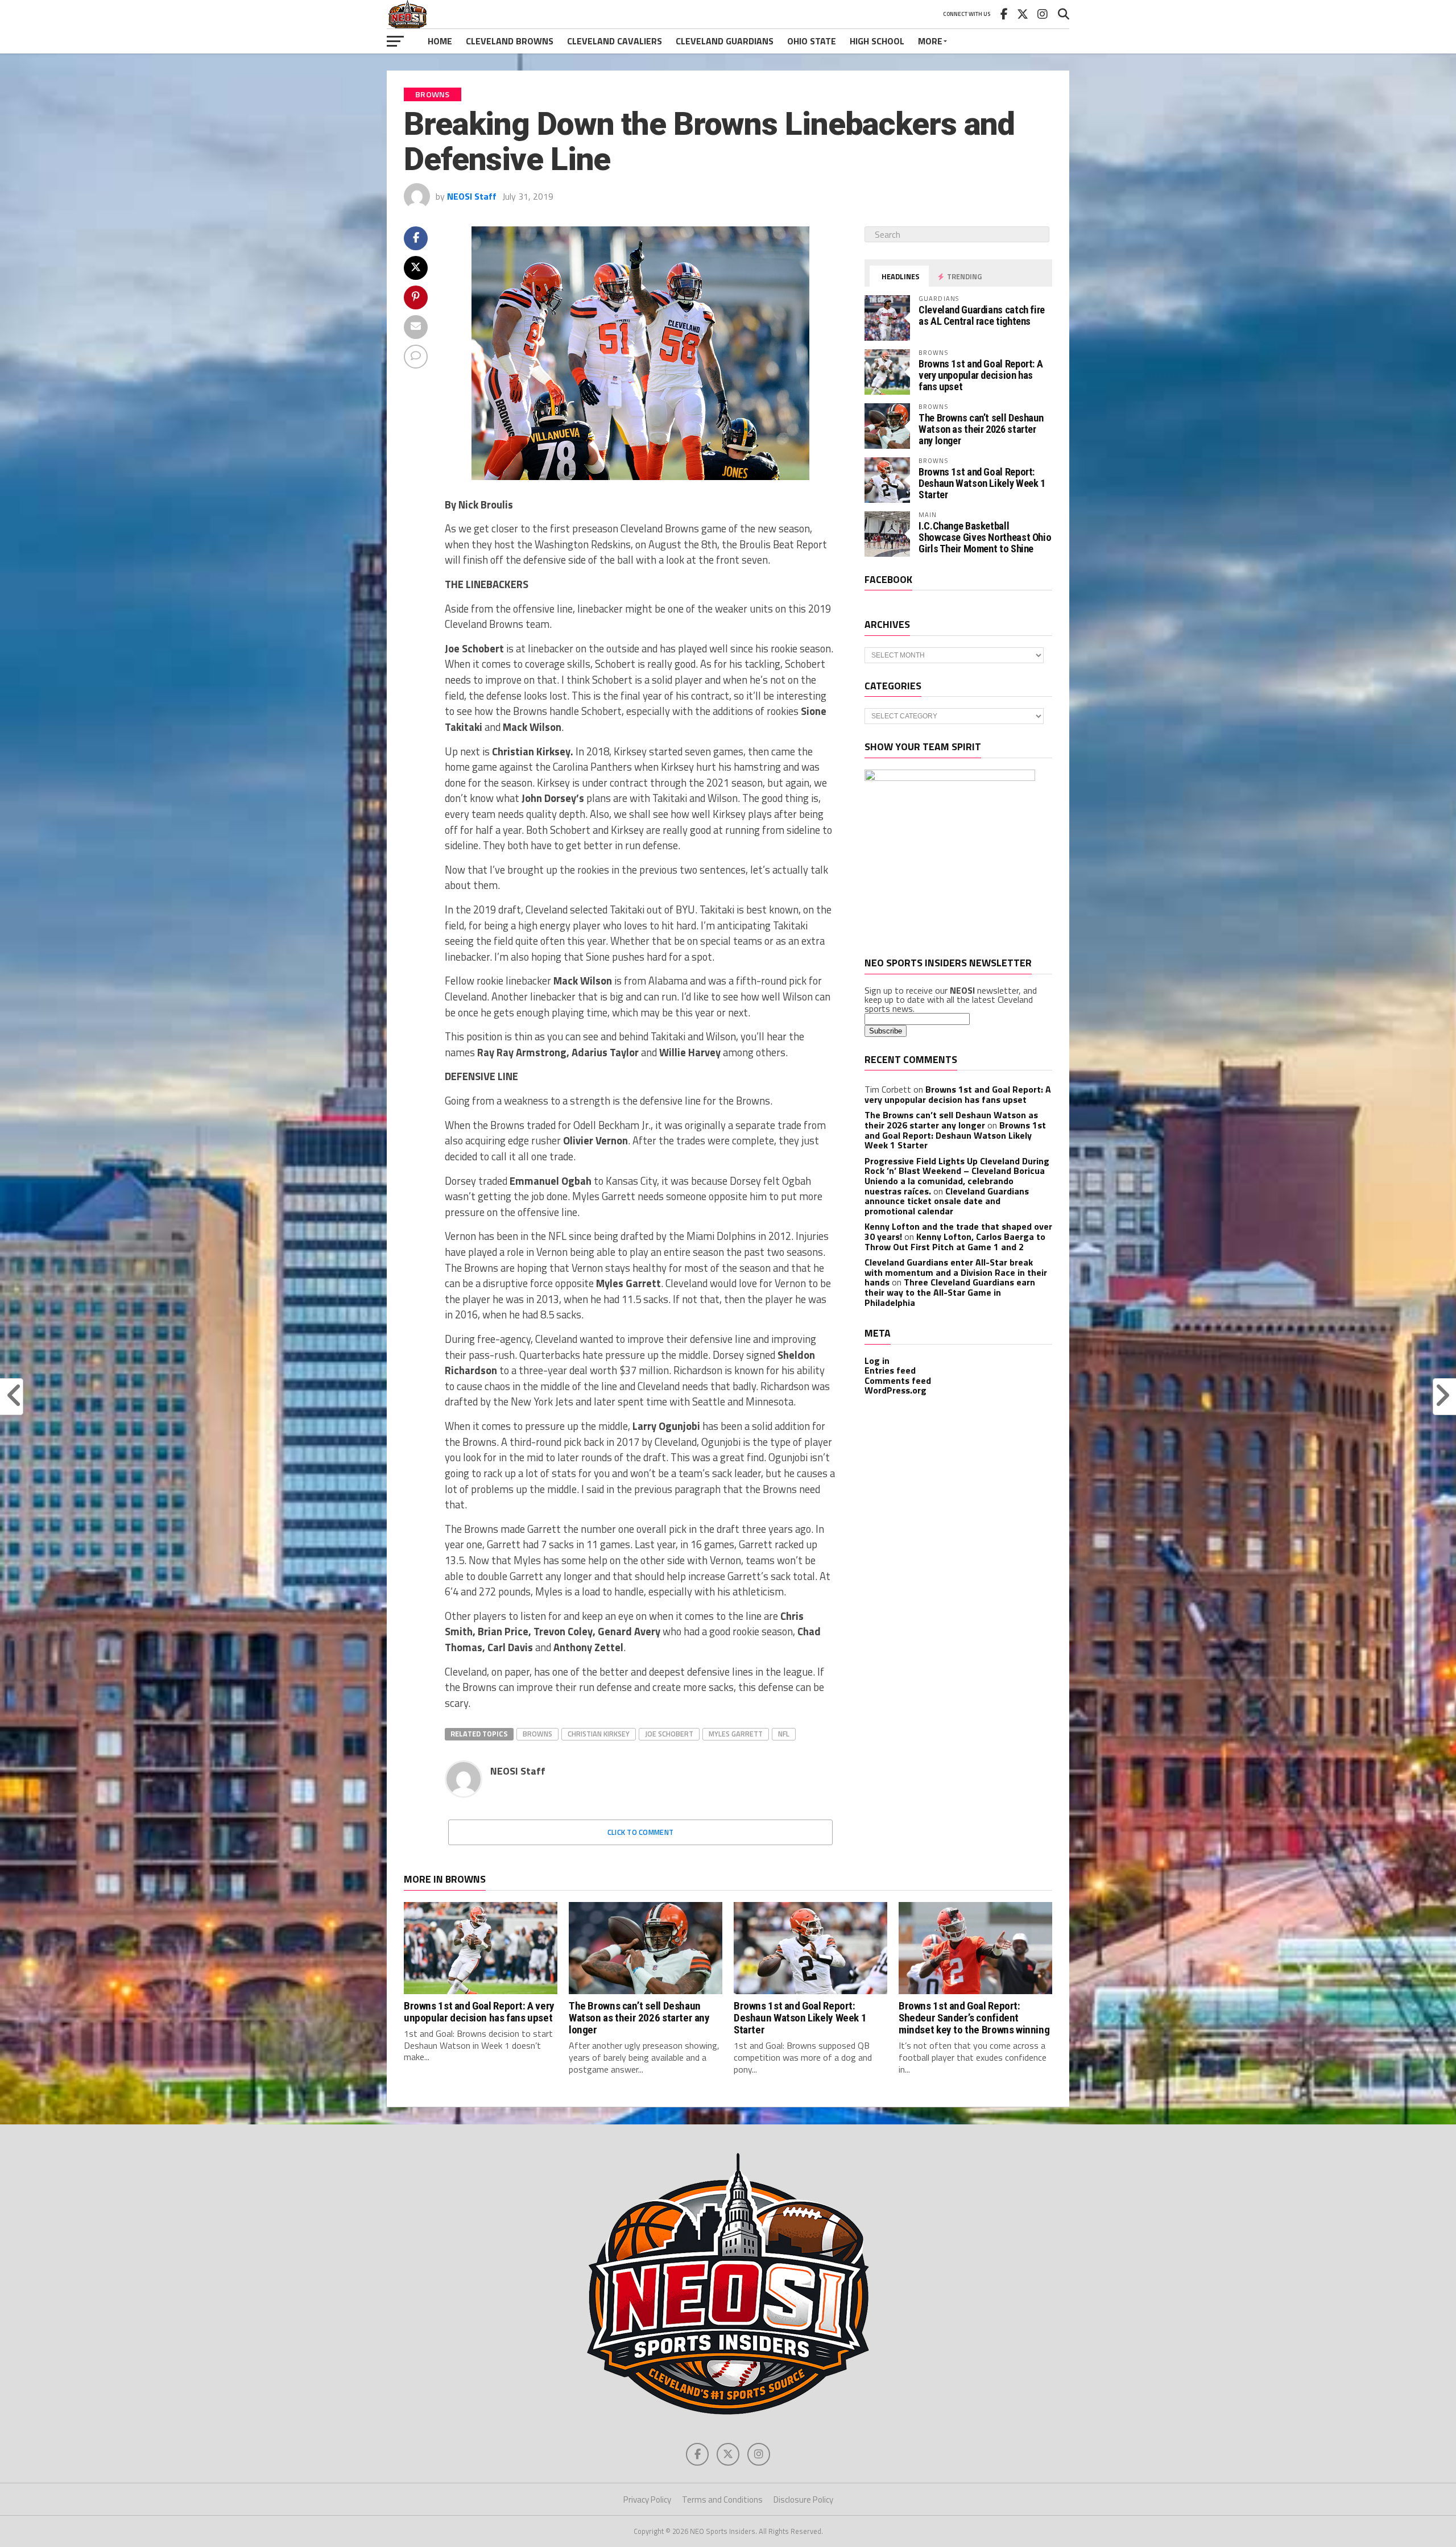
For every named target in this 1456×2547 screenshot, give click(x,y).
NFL (784, 1734)
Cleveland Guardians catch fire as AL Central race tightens (982, 315)
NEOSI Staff (472, 196)
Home (440, 41)
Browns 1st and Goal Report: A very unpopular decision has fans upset (981, 375)
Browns (537, 1734)
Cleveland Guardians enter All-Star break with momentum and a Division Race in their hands (956, 1272)
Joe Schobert (669, 1734)
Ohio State (812, 41)
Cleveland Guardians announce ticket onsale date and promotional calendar (947, 1201)
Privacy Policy (647, 2500)
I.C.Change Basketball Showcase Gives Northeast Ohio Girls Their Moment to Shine (985, 537)
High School (877, 41)
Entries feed (890, 1370)
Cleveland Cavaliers (615, 41)
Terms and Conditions (722, 2500)
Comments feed (898, 1380)
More (930, 41)
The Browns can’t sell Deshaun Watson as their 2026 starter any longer (981, 429)
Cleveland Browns (510, 41)
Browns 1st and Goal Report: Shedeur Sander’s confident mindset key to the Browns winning (974, 2018)
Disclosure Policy (803, 2500)
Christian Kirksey (599, 1734)
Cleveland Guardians (725, 41)
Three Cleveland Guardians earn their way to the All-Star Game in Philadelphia (950, 1292)
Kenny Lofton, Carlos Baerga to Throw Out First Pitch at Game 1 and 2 (955, 1242)
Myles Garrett (736, 1734)
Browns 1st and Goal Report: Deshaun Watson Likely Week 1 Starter (982, 483)
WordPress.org (895, 1390)
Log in (877, 1361)
